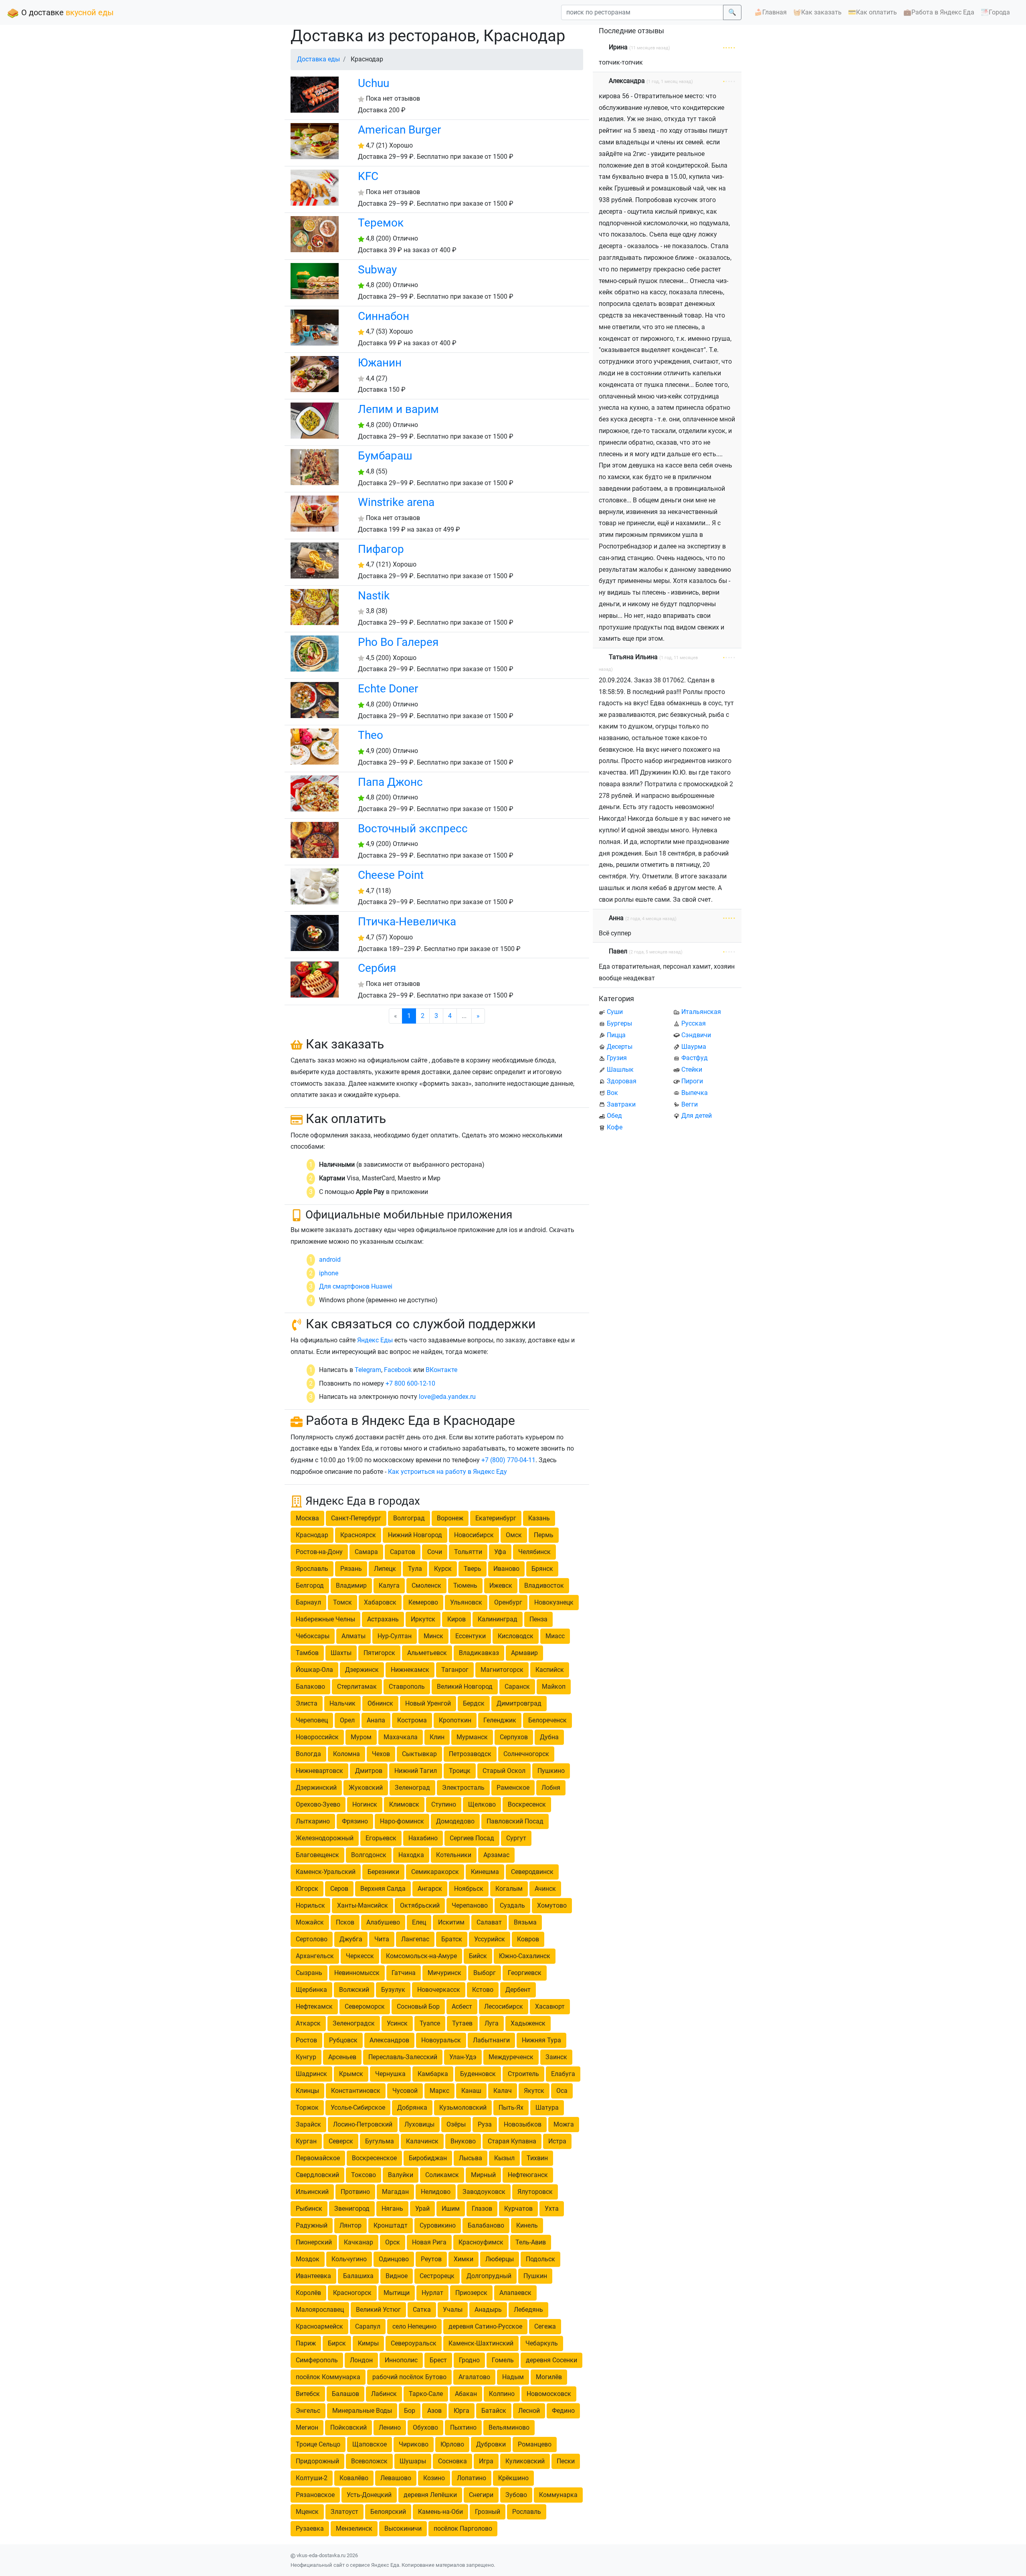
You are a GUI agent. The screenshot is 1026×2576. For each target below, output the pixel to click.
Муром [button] (361, 1737)
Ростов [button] (306, 2040)
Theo (371, 735)
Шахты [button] (341, 1653)
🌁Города (995, 12)
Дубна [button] (549, 1737)
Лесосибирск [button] (504, 2006)
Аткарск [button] (308, 2023)
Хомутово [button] (552, 1905)
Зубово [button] (516, 2495)
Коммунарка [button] (558, 2495)
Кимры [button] (368, 2343)
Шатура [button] (547, 2108)
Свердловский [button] (317, 2175)
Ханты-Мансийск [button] (363, 1905)
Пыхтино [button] (463, 2427)
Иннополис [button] (401, 2360)
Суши (615, 1012)
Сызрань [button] (309, 1973)
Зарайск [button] (308, 2124)
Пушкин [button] (535, 2276)
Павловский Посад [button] (515, 1821)
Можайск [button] (310, 1922)
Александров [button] (389, 2040)
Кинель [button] (527, 2225)
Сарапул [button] (368, 2326)
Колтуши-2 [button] (312, 2478)
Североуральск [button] (414, 2343)
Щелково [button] (482, 1804)
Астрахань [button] (383, 1619)
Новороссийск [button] (317, 1737)
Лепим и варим (398, 409)
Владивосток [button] (544, 1585)
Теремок (381, 223)
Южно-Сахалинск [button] (525, 1956)
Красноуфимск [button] (481, 2242)
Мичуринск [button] (444, 1973)
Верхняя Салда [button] (383, 1889)
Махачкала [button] (401, 1737)
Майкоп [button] (554, 1687)
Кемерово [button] (423, 1602)
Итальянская (701, 1012)
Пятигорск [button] (379, 1653)
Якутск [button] (534, 2091)
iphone (329, 1273)
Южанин (380, 363)
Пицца (616, 1035)
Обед (614, 1116)
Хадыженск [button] (528, 2023)
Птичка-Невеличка (407, 922)
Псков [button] (345, 1922)
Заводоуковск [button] (484, 2192)
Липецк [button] (385, 1569)
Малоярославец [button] (320, 2310)
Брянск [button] (542, 1569)
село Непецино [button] (414, 2326)
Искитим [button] (451, 1922)
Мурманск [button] (472, 1737)
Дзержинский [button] (316, 1788)
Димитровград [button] (519, 1703)
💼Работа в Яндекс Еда (939, 12)
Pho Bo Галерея (398, 642)
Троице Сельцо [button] (318, 2444)
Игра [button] (486, 2461)
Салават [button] (489, 1922)
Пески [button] (566, 2461)
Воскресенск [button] (527, 1804)
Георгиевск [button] (525, 1973)
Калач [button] (503, 2091)
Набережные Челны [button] (325, 1619)
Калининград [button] (498, 1619)
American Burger (399, 130)
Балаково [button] (310, 1687)
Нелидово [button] (436, 2192)
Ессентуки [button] (471, 1636)
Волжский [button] (354, 1990)
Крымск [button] (351, 2074)
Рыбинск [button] (309, 2209)
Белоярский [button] (388, 2512)
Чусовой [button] (405, 2091)
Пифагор (381, 549)
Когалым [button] (509, 1889)
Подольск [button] (540, 2259)
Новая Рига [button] (429, 2242)
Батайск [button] (494, 2411)
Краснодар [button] (312, 1535)
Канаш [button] (471, 2091)
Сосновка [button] (452, 2461)
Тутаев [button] (462, 2023)
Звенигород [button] (352, 2209)
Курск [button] (443, 1569)
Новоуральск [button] (441, 2040)
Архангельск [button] (315, 1956)
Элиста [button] (307, 1703)
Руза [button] (485, 2124)
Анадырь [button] (488, 2310)
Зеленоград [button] (412, 1788)
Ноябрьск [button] (469, 1889)
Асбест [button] (462, 2006)
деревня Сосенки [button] (551, 2360)
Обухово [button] (425, 2427)
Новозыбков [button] (523, 2124)
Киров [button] (456, 1619)
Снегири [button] (481, 2495)
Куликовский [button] (525, 2461)
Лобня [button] (551, 1788)
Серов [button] (339, 1889)
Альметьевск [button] (427, 1653)
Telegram (368, 1370)
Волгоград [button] (409, 1518)
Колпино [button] (502, 2394)
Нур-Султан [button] (395, 1636)
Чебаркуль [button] (542, 2343)
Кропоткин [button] (455, 1720)
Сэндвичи (696, 1035)
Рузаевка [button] (310, 2528)
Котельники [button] (454, 1855)
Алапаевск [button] (515, 2293)
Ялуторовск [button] (535, 2192)
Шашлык (620, 1069)
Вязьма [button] (525, 1922)
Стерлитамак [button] (357, 1687)
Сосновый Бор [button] (418, 2006)
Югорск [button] (307, 1889)
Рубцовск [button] (343, 2040)
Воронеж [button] (450, 1518)
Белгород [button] (310, 1585)
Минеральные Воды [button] (362, 2411)
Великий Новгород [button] (465, 1687)
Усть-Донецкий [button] (369, 2495)
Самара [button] (366, 1552)
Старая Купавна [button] (512, 2141)
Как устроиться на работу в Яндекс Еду (447, 1472)
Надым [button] (513, 2377)
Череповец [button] (312, 1720)
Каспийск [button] (550, 1670)
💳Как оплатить (873, 12)
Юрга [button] (461, 2411)
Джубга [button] (351, 1939)
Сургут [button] (516, 1838)
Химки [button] (464, 2259)
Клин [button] (437, 1737)
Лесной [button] (529, 2411)
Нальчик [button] (342, 1703)
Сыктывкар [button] (419, 1754)
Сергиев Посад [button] (472, 1838)
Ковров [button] (528, 1939)
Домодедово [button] (455, 1821)
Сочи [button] (435, 1552)
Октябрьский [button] (420, 1905)
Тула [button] (415, 1569)
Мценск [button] (307, 2512)
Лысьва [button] (471, 2158)
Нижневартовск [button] (319, 1771)
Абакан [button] (466, 2394)
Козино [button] (434, 2478)
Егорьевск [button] (381, 1838)
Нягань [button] (392, 2209)
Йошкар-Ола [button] (314, 1670)
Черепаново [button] (470, 1905)
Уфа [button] (500, 1552)
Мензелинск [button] (354, 2528)
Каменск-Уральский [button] (326, 1872)
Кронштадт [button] (391, 2225)
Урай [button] (422, 2209)
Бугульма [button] (380, 2141)
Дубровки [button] (491, 2444)
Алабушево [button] (383, 1922)
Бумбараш (385, 456)
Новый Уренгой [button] (428, 1703)
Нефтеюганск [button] (528, 2175)
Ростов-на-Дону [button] (319, 1552)
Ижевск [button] (501, 1585)
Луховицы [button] (419, 2124)
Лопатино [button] (472, 2478)
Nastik (374, 596)
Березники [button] (383, 1872)
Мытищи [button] (397, 2293)
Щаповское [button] (370, 2444)
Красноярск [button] (358, 1535)
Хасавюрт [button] (550, 2006)
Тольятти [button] (468, 1552)
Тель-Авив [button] (531, 2242)
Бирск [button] (337, 2343)
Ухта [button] (552, 2209)
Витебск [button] (308, 2394)
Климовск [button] (404, 1804)
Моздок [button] (308, 2259)
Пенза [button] (538, 1619)
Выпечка (695, 1093)
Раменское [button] (513, 1788)
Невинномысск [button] (357, 1973)
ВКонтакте (441, 1370)
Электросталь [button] (463, 1788)
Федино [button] (563, 2411)
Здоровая (622, 1081)
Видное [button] (397, 2276)
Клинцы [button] (307, 2091)
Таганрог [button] (455, 1670)
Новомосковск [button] (549, 2394)
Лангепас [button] (415, 1939)
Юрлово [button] (452, 2444)
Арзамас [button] (496, 1855)
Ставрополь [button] (407, 1687)
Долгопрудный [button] (489, 2276)
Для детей (697, 1116)
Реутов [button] (431, 2259)
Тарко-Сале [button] (426, 2394)
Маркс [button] (439, 2091)
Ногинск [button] (365, 1804)
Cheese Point (391, 875)
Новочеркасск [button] (439, 1990)
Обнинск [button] (380, 1703)
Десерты (620, 1047)
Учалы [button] (453, 2310)
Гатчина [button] (404, 1973)
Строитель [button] (523, 2074)
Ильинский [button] (312, 2192)
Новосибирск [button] (474, 1535)
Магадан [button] (395, 2192)
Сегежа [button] (545, 2326)
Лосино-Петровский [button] (363, 2124)
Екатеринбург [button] (496, 1518)
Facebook (398, 1370)
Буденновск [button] (478, 2074)
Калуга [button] (389, 1585)
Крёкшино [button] (513, 2478)
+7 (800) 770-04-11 (508, 1460)
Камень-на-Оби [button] (440, 2512)
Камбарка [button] (433, 2074)
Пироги (692, 1081)
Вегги (690, 1104)
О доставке (67, 12)
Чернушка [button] (390, 2074)
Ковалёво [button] (354, 2478)
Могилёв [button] (549, 2377)
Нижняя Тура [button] (541, 2040)
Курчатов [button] (518, 2209)
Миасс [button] (555, 1636)
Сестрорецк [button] (437, 2276)
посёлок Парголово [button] (463, 2528)
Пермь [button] (544, 1535)
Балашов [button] (345, 2394)
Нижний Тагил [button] (416, 1771)
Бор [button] (410, 2411)
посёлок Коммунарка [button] (328, 2377)
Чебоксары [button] (313, 1636)
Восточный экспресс (413, 829)
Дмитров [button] (369, 1771)
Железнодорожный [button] (325, 1838)
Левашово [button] (396, 2478)
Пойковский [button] (348, 2427)
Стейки (692, 1069)
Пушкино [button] (551, 1771)
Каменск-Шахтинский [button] (481, 2343)
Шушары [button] (413, 2461)
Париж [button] (306, 2343)
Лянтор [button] (350, 2225)
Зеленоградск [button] (354, 2023)
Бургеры (619, 1023)
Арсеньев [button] (342, 2057)
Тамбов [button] (307, 1653)
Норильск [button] (310, 1905)
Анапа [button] (376, 1720)
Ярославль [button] (312, 1569)
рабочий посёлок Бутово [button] (409, 2377)
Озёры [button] (456, 2124)
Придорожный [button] (317, 2461)
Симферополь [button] (317, 2360)
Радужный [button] (312, 2225)
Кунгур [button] (306, 2057)
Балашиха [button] (358, 2276)
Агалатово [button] (474, 2377)
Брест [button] (438, 2360)
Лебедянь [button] (528, 2310)
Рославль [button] (527, 2512)
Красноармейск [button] (319, 2326)
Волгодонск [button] (369, 1855)
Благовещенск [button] (317, 1855)
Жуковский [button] (366, 1788)
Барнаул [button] (308, 1602)
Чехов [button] (381, 1754)
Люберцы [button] (500, 2259)
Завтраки (621, 1104)
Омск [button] (514, 1535)
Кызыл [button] (504, 2158)
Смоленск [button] (426, 1585)
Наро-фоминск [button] (402, 1821)
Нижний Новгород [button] (415, 1535)
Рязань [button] (351, 1569)
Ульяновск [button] (466, 1602)
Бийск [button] (478, 1956)
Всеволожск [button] (369, 2461)
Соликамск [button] (442, 2175)
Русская (694, 1023)
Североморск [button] (365, 2006)
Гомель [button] (503, 2360)
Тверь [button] (473, 1569)
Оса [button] (562, 2091)
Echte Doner (388, 689)
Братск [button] (452, 1939)
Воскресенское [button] (374, 2158)
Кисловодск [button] (516, 1636)
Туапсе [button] (430, 2023)
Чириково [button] (414, 2444)
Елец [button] (419, 1922)
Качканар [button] (358, 2242)
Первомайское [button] (318, 2158)
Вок (612, 1093)
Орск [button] (393, 2242)
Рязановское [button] (315, 2495)
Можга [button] (564, 2124)
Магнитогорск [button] (502, 1670)
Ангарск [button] (430, 1889)
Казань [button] (539, 1518)
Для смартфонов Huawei (356, 1286)
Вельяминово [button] (509, 2427)
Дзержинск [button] (362, 1670)
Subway (377, 270)
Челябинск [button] (534, 1552)
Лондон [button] (361, 2360)
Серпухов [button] (514, 1737)
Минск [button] (433, 1636)
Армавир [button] (524, 1653)
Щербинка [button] (311, 1990)
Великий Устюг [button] (378, 2310)
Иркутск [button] (423, 1619)
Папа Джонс (390, 782)
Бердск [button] (474, 1703)
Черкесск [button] (360, 1956)
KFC (368, 176)
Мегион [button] (307, 2427)
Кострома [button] (412, 1720)
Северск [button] (341, 2141)
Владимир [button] (351, 1585)
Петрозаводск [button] (470, 1754)
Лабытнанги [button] (491, 2040)
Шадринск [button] (311, 2074)
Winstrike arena (396, 502)
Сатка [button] (422, 2310)
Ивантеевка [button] (313, 2276)
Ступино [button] (444, 1804)
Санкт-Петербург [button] (356, 1518)
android (330, 1260)
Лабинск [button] (384, 2394)
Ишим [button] (451, 2209)
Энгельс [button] (308, 2411)
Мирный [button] (483, 2175)
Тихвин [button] (537, 2158)
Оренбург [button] (508, 1602)
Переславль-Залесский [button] (403, 2057)
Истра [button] (557, 2141)
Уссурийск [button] (490, 1939)
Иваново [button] (506, 1569)
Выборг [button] (485, 1973)
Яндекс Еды (375, 1340)
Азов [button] (434, 2411)
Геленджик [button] (500, 1720)
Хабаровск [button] (380, 1602)
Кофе (615, 1127)
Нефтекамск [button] (314, 2006)
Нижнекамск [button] (410, 1670)
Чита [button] (382, 1939)
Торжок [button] (307, 2108)
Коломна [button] (346, 1754)
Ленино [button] (390, 2427)
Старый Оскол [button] (504, 1771)
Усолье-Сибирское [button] (358, 2108)
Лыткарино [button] (313, 1821)
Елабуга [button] (563, 2074)
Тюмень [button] (465, 1585)
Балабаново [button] (486, 2225)
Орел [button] (347, 1720)
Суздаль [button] (512, 1905)
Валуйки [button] (401, 2175)
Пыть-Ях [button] (511, 2108)
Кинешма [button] (485, 1872)
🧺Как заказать (817, 12)
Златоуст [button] (344, 2512)
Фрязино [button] (355, 1821)
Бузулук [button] (393, 1990)
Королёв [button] (308, 2293)
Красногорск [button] (352, 2293)
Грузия (617, 1058)
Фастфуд (695, 1058)
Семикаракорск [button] (435, 1872)
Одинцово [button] (394, 2259)
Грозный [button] (488, 2512)
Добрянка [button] (412, 2108)
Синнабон (384, 316)
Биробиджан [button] (428, 2158)
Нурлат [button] (432, 2293)
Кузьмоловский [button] (463, 2108)
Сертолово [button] (312, 1939)
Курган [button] (306, 2141)
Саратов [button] (403, 1552)
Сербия (377, 968)
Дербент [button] (518, 1990)
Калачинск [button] (422, 2141)
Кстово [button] (483, 1990)
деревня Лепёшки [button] (430, 2495)
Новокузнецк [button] (554, 1602)
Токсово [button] (364, 2175)
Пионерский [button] (314, 2242)
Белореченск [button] (547, 1720)
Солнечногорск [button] (526, 1754)
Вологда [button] (308, 1754)
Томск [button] (342, 1602)
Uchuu (374, 83)
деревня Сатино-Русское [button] (485, 2326)
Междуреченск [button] (511, 2057)
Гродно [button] (469, 2360)
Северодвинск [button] (532, 1872)
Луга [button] (492, 2023)
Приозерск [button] (471, 2293)
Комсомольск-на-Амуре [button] (421, 1956)
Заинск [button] (556, 2057)
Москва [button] (307, 1518)
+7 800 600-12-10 (410, 1383)
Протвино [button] (355, 2192)
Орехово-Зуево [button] (318, 1804)
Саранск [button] (517, 1687)
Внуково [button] (463, 2141)
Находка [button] (411, 1855)
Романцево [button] (535, 2444)
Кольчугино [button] (349, 2259)
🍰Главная (771, 12)
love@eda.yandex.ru (447, 1397)
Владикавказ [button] (479, 1653)
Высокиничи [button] (403, 2528)
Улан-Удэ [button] (463, 2057)
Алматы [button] (353, 1636)
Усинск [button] (397, 2023)
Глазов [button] (482, 2209)
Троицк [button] (460, 1771)
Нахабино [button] (423, 1838)
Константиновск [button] (356, 2091)
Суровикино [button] (438, 2225)
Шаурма (694, 1047)
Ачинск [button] (545, 1889)
